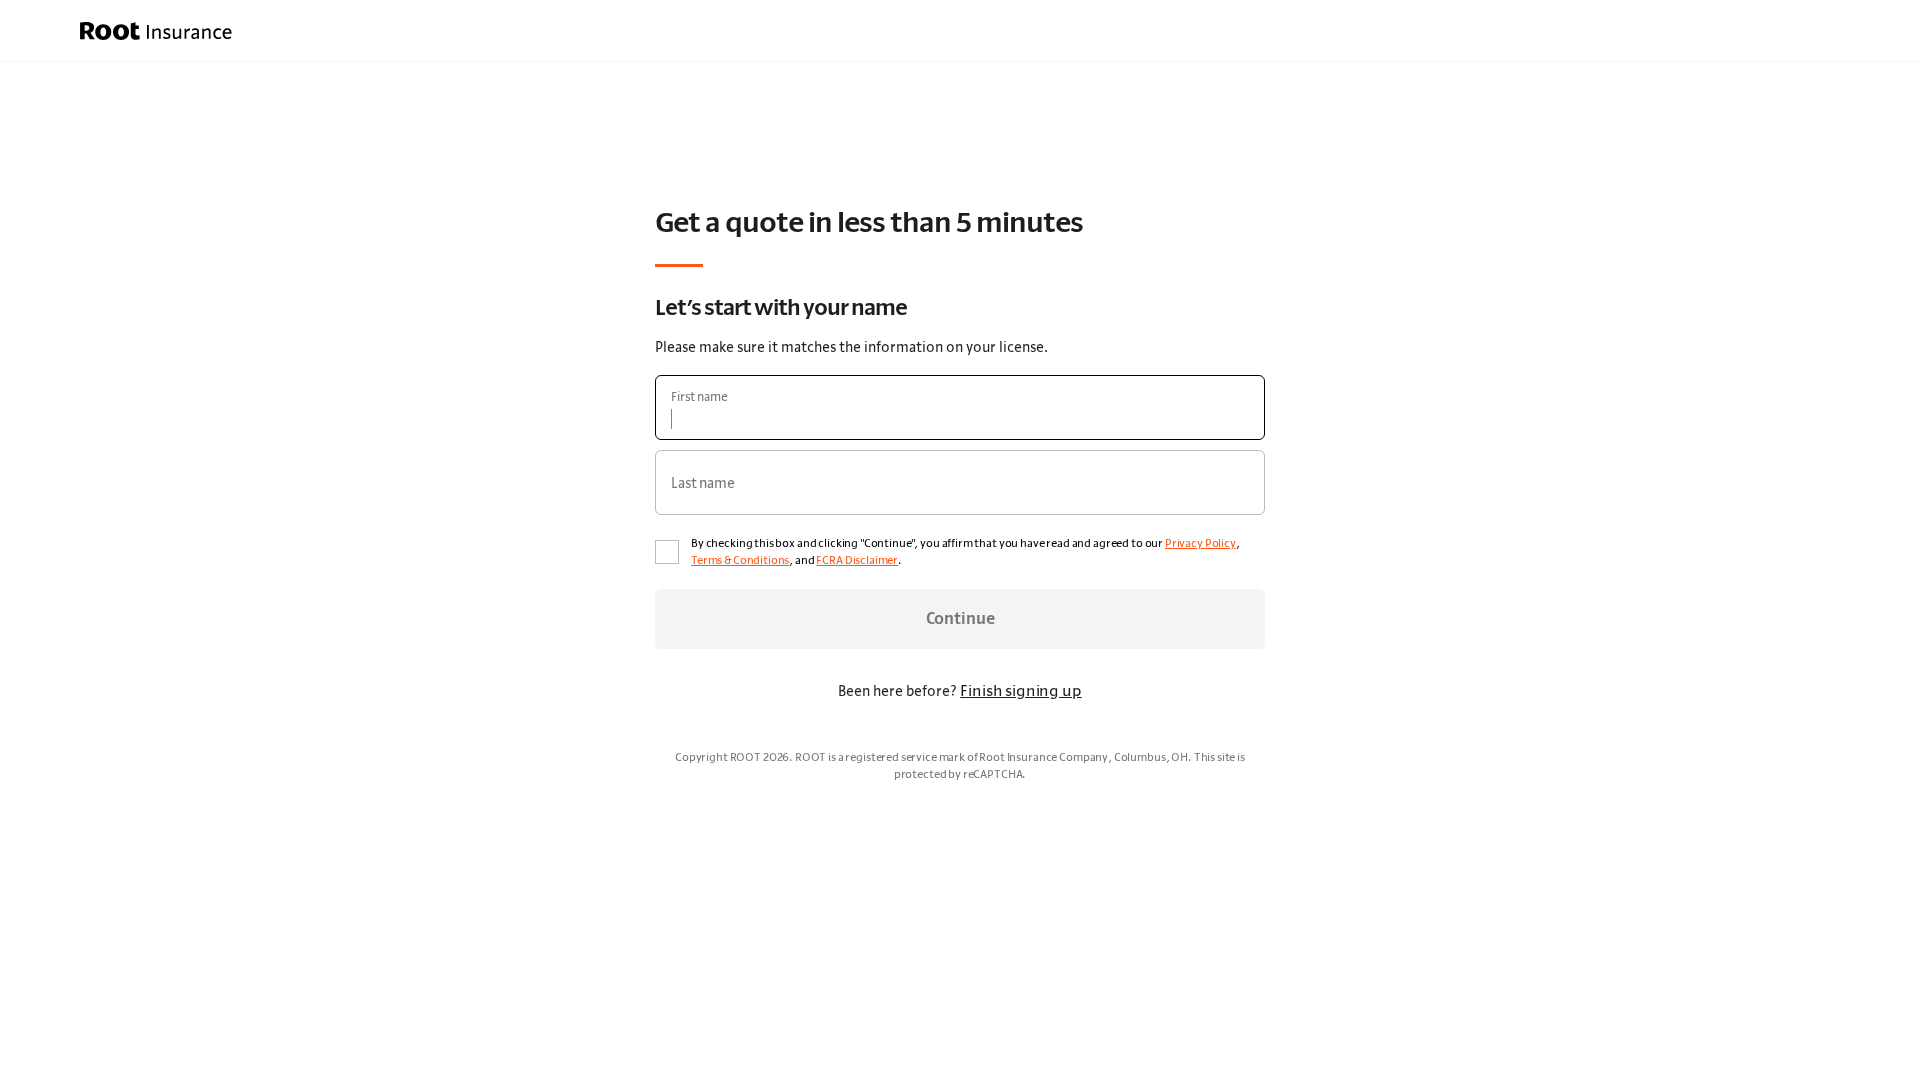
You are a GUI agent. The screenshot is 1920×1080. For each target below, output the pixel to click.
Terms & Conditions (740, 560)
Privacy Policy (1200, 543)
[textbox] (960, 407)
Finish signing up (1020, 690)
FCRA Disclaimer (857, 560)
